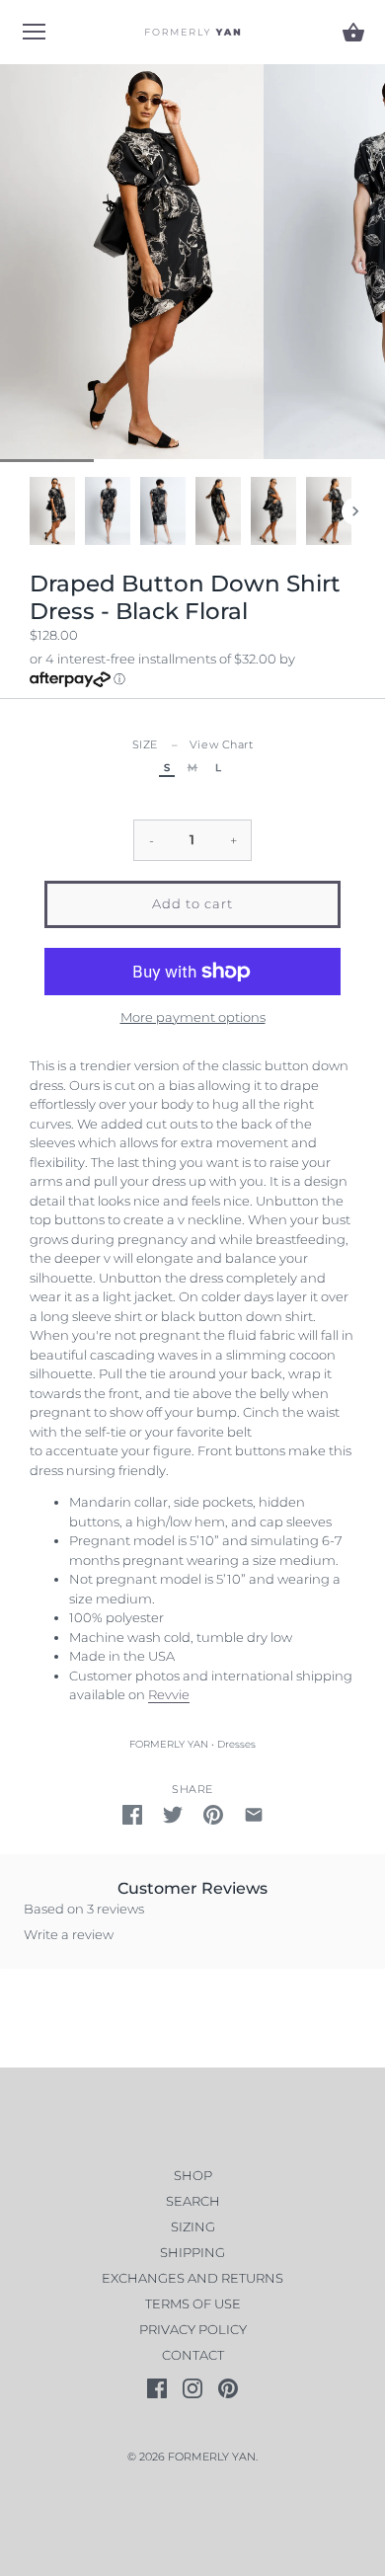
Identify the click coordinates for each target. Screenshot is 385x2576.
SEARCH (193, 2201)
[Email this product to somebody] (254, 1815)
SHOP (193, 2175)
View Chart (221, 744)
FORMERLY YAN (169, 1744)
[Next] (355, 511)
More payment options (193, 1017)
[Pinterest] (228, 2386)
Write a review (69, 1934)
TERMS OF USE (193, 2303)
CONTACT (193, 2355)
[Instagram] (192, 2386)
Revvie (169, 1694)
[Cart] (353, 33)
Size (193, 745)
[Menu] (35, 36)
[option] (52, 511)
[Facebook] (157, 2386)
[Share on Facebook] (132, 1815)
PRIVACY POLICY (193, 2329)
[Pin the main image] (213, 1815)
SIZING (193, 2226)
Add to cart (192, 903)
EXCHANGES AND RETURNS (192, 2278)
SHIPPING (192, 2252)
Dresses (236, 1744)
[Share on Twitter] (173, 1815)
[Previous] (30, 511)
